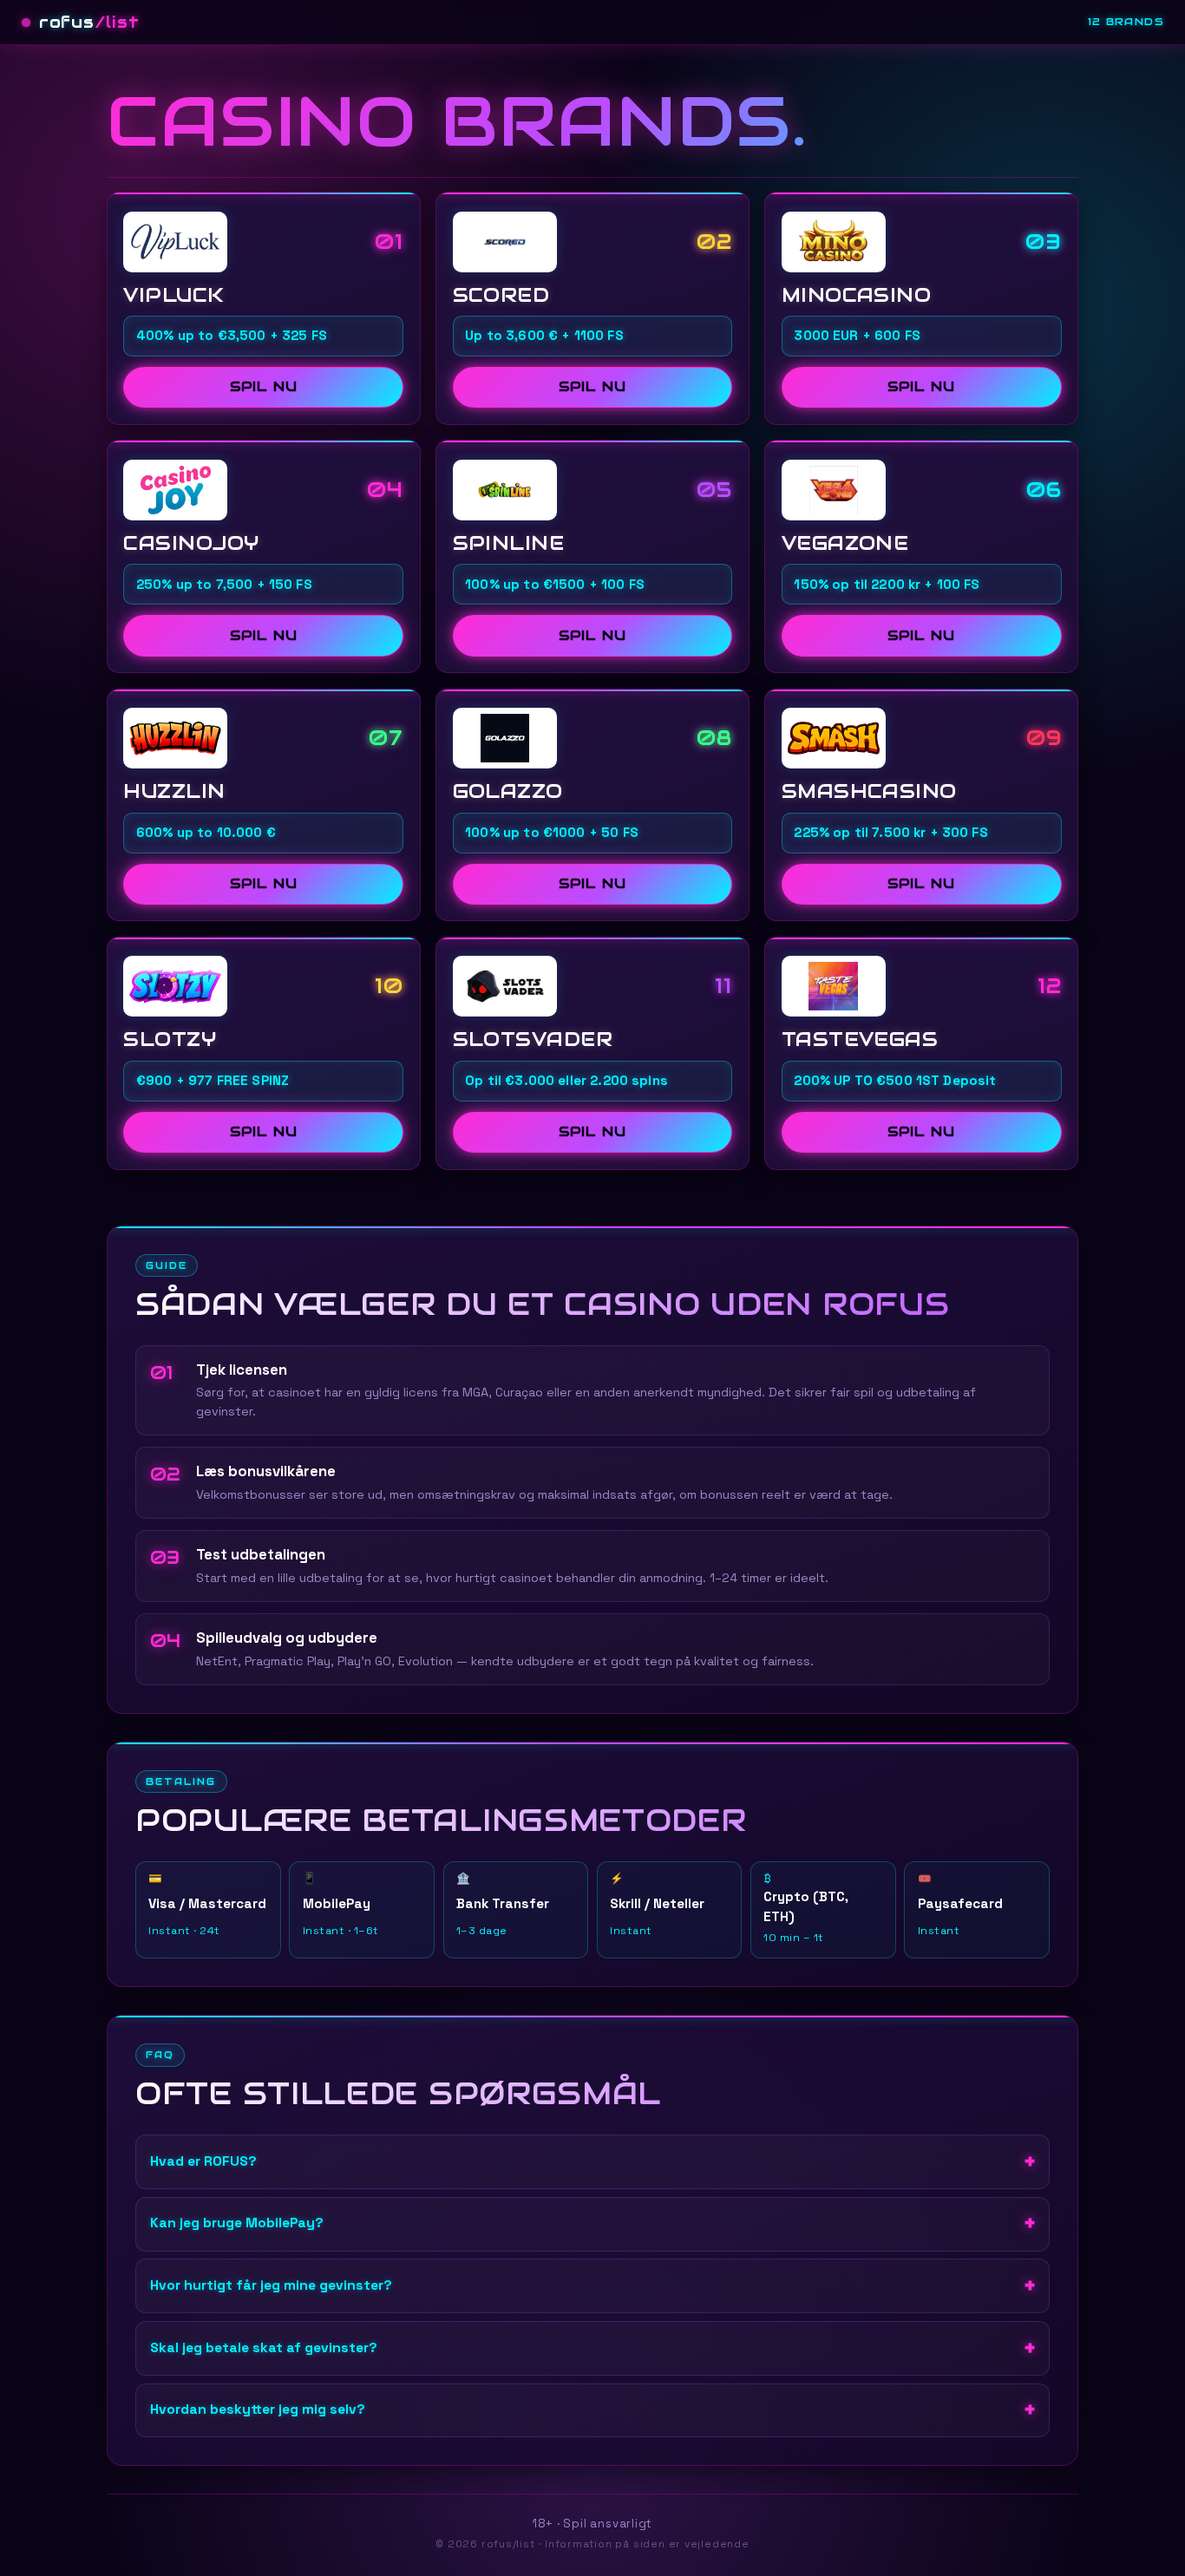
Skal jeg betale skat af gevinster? (264, 2348)
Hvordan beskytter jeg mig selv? (258, 2409)
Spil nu (263, 386)
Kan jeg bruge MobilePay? (237, 2223)
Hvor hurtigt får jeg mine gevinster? (271, 2285)
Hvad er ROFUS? (203, 2161)
